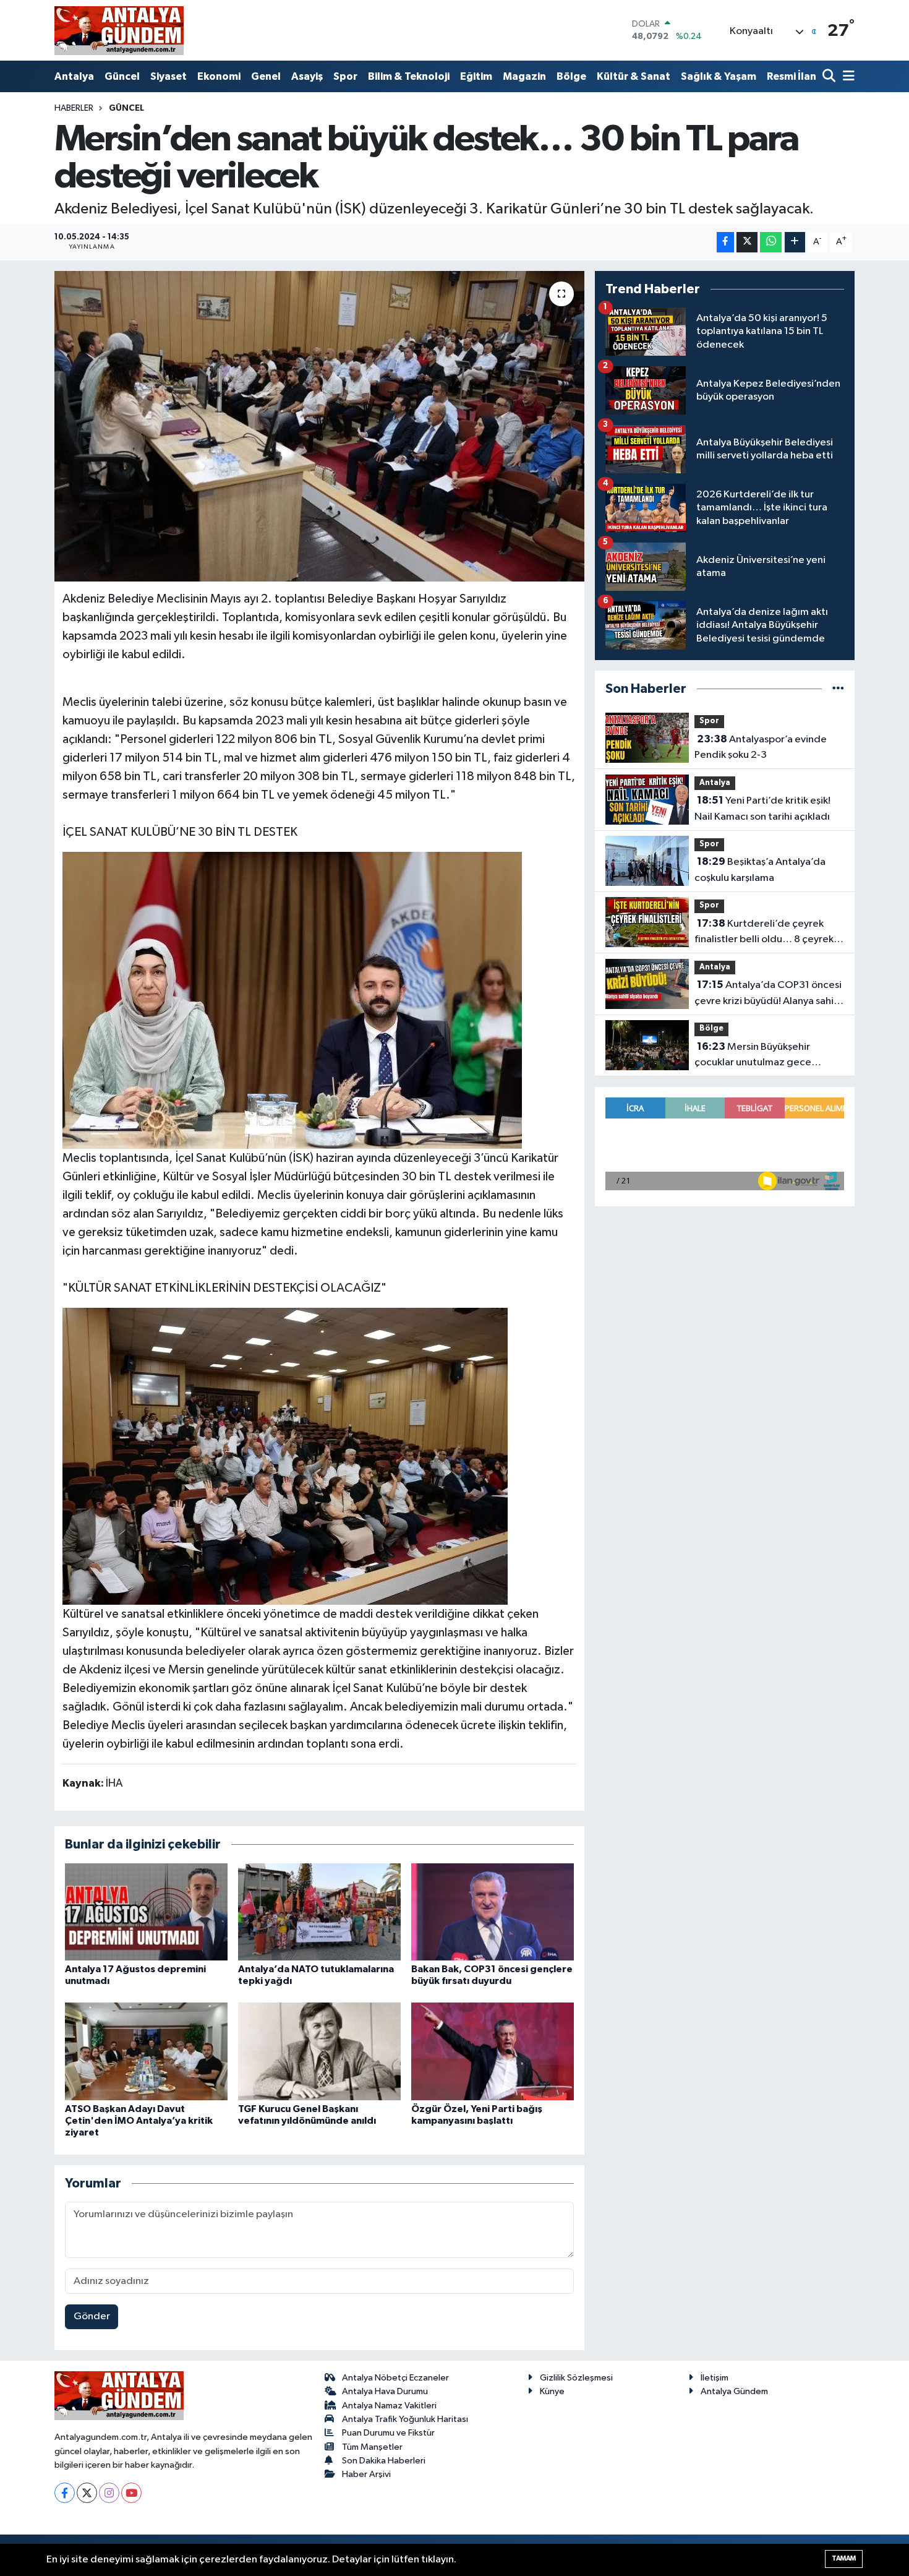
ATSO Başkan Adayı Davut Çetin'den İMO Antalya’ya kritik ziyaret (139, 2121)
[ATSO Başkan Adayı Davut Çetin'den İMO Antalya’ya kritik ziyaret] (146, 2051)
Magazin (524, 76)
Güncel (122, 76)
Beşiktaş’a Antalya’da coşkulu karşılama (760, 870)
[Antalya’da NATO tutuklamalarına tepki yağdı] (319, 1911)
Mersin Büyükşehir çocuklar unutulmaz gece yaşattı (753, 1056)
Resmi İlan (792, 76)
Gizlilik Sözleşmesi (576, 2378)
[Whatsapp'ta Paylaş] (771, 242)
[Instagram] (109, 2493)
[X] (87, 2493)
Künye (552, 2391)
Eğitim (476, 76)
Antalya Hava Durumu (385, 2391)
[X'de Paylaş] (747, 242)
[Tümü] (838, 689)
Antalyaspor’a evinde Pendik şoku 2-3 (761, 747)
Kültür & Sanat (634, 76)
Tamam (844, 2558)
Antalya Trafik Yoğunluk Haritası (405, 2419)
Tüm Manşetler (372, 2447)
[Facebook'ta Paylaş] (725, 242)
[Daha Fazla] (795, 242)
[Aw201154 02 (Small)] (292, 1000)
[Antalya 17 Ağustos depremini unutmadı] (146, 1911)
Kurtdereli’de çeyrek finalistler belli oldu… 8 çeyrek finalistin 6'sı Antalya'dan (764, 933)
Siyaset (169, 76)
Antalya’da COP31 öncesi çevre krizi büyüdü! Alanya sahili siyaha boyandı (768, 994)
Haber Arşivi (366, 2474)
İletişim (715, 2378)
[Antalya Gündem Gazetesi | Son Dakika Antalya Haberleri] (119, 30)
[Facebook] (65, 2493)
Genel (266, 76)
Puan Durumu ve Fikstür (388, 2433)
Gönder (92, 2316)
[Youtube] (131, 2493)
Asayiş (307, 76)
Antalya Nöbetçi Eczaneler (395, 2378)
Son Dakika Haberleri (384, 2461)
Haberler (74, 108)
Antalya (74, 76)
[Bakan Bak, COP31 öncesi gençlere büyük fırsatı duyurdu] (493, 1911)
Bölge (571, 76)
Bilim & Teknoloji (409, 76)
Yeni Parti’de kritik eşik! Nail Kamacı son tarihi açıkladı (762, 809)
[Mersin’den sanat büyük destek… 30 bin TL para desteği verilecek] (319, 426)
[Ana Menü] (847, 77)
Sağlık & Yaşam (719, 76)
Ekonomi (219, 76)
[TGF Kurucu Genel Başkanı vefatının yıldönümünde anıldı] (319, 2051)
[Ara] (830, 77)
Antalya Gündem (734, 2391)
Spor (345, 76)
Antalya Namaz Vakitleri (389, 2406)
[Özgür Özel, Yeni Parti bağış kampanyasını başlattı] (493, 2051)
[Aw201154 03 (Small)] (285, 1456)
